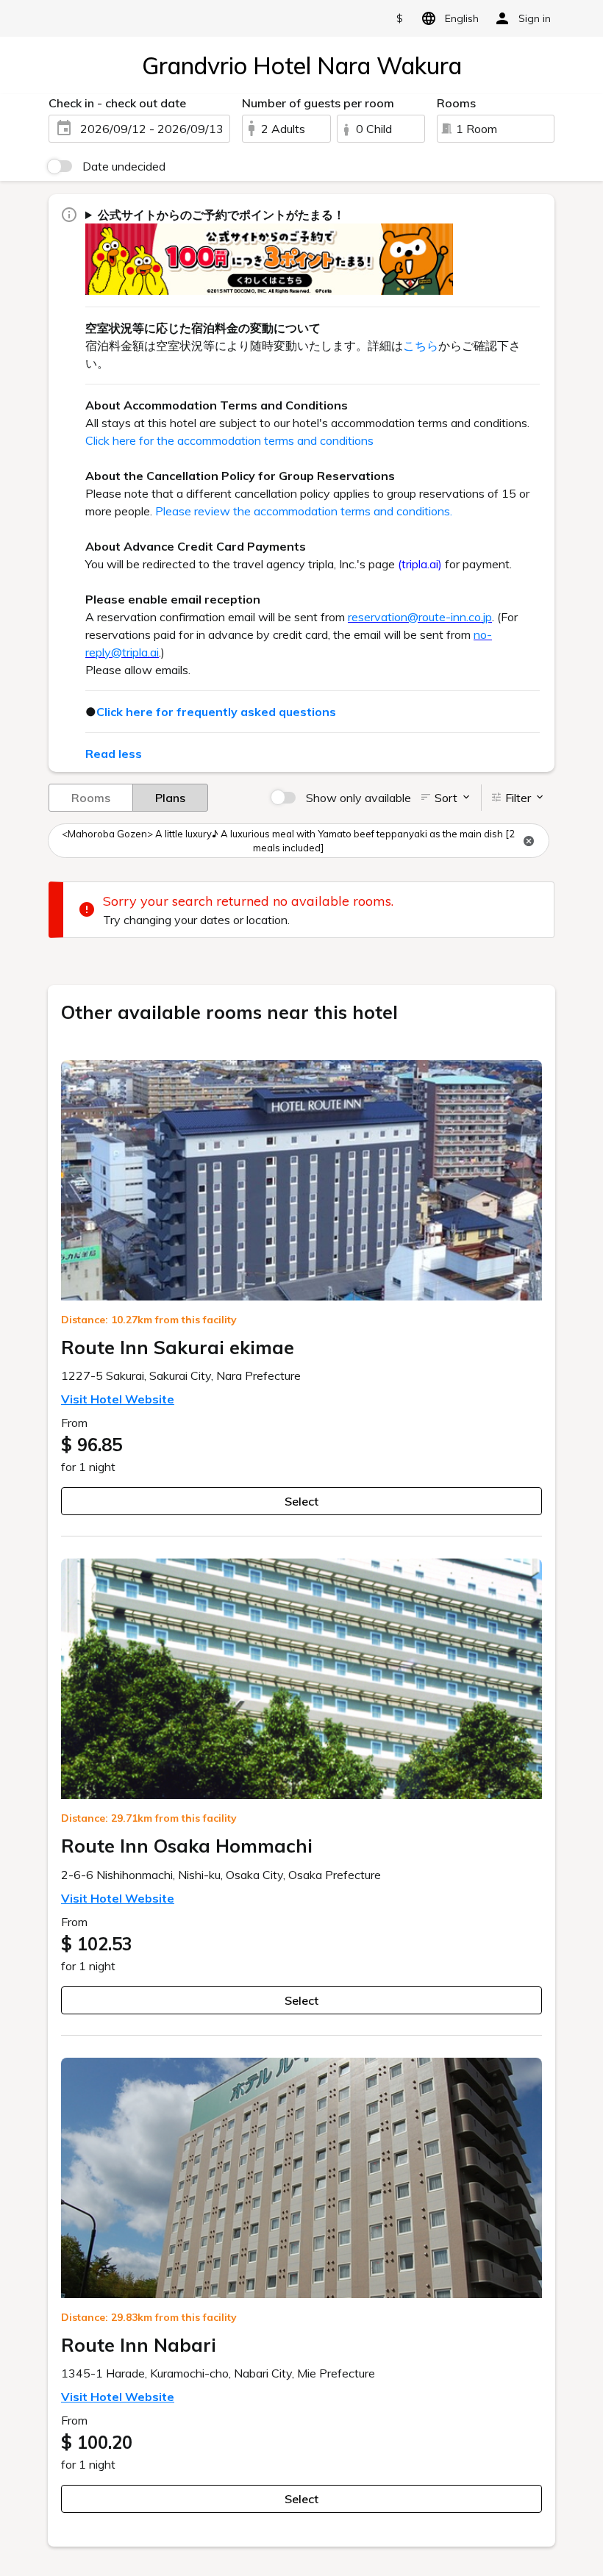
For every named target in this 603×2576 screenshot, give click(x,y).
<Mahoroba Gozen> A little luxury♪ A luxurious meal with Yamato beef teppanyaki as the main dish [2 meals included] (288, 841)
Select (301, 1501)
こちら (421, 346)
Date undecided (124, 166)
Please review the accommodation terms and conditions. (304, 511)
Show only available (358, 798)
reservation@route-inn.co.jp (420, 617)
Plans (170, 798)
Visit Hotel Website (118, 1399)
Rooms (91, 798)
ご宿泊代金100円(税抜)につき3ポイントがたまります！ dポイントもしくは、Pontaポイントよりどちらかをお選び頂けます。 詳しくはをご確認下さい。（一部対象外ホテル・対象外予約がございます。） (310, 251)
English (462, 18)
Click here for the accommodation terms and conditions (229, 440)
